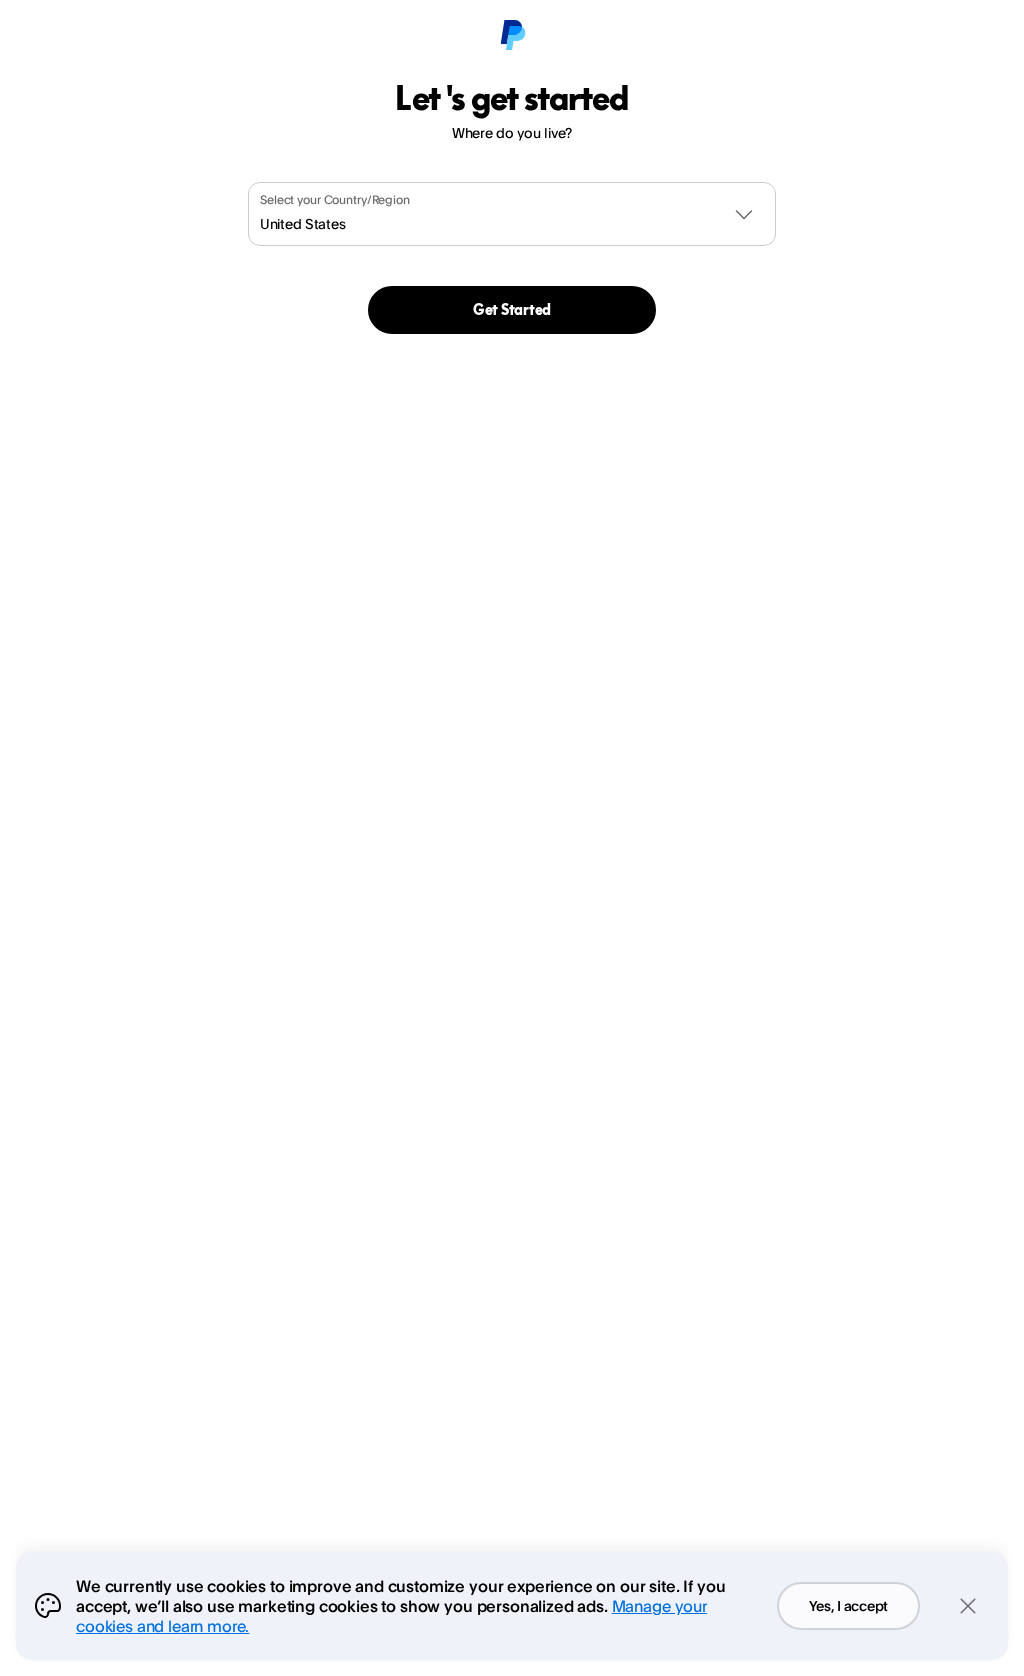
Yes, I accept (848, 1605)
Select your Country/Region (335, 199)
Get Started (512, 309)
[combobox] (512, 214)
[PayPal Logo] (512, 36)
